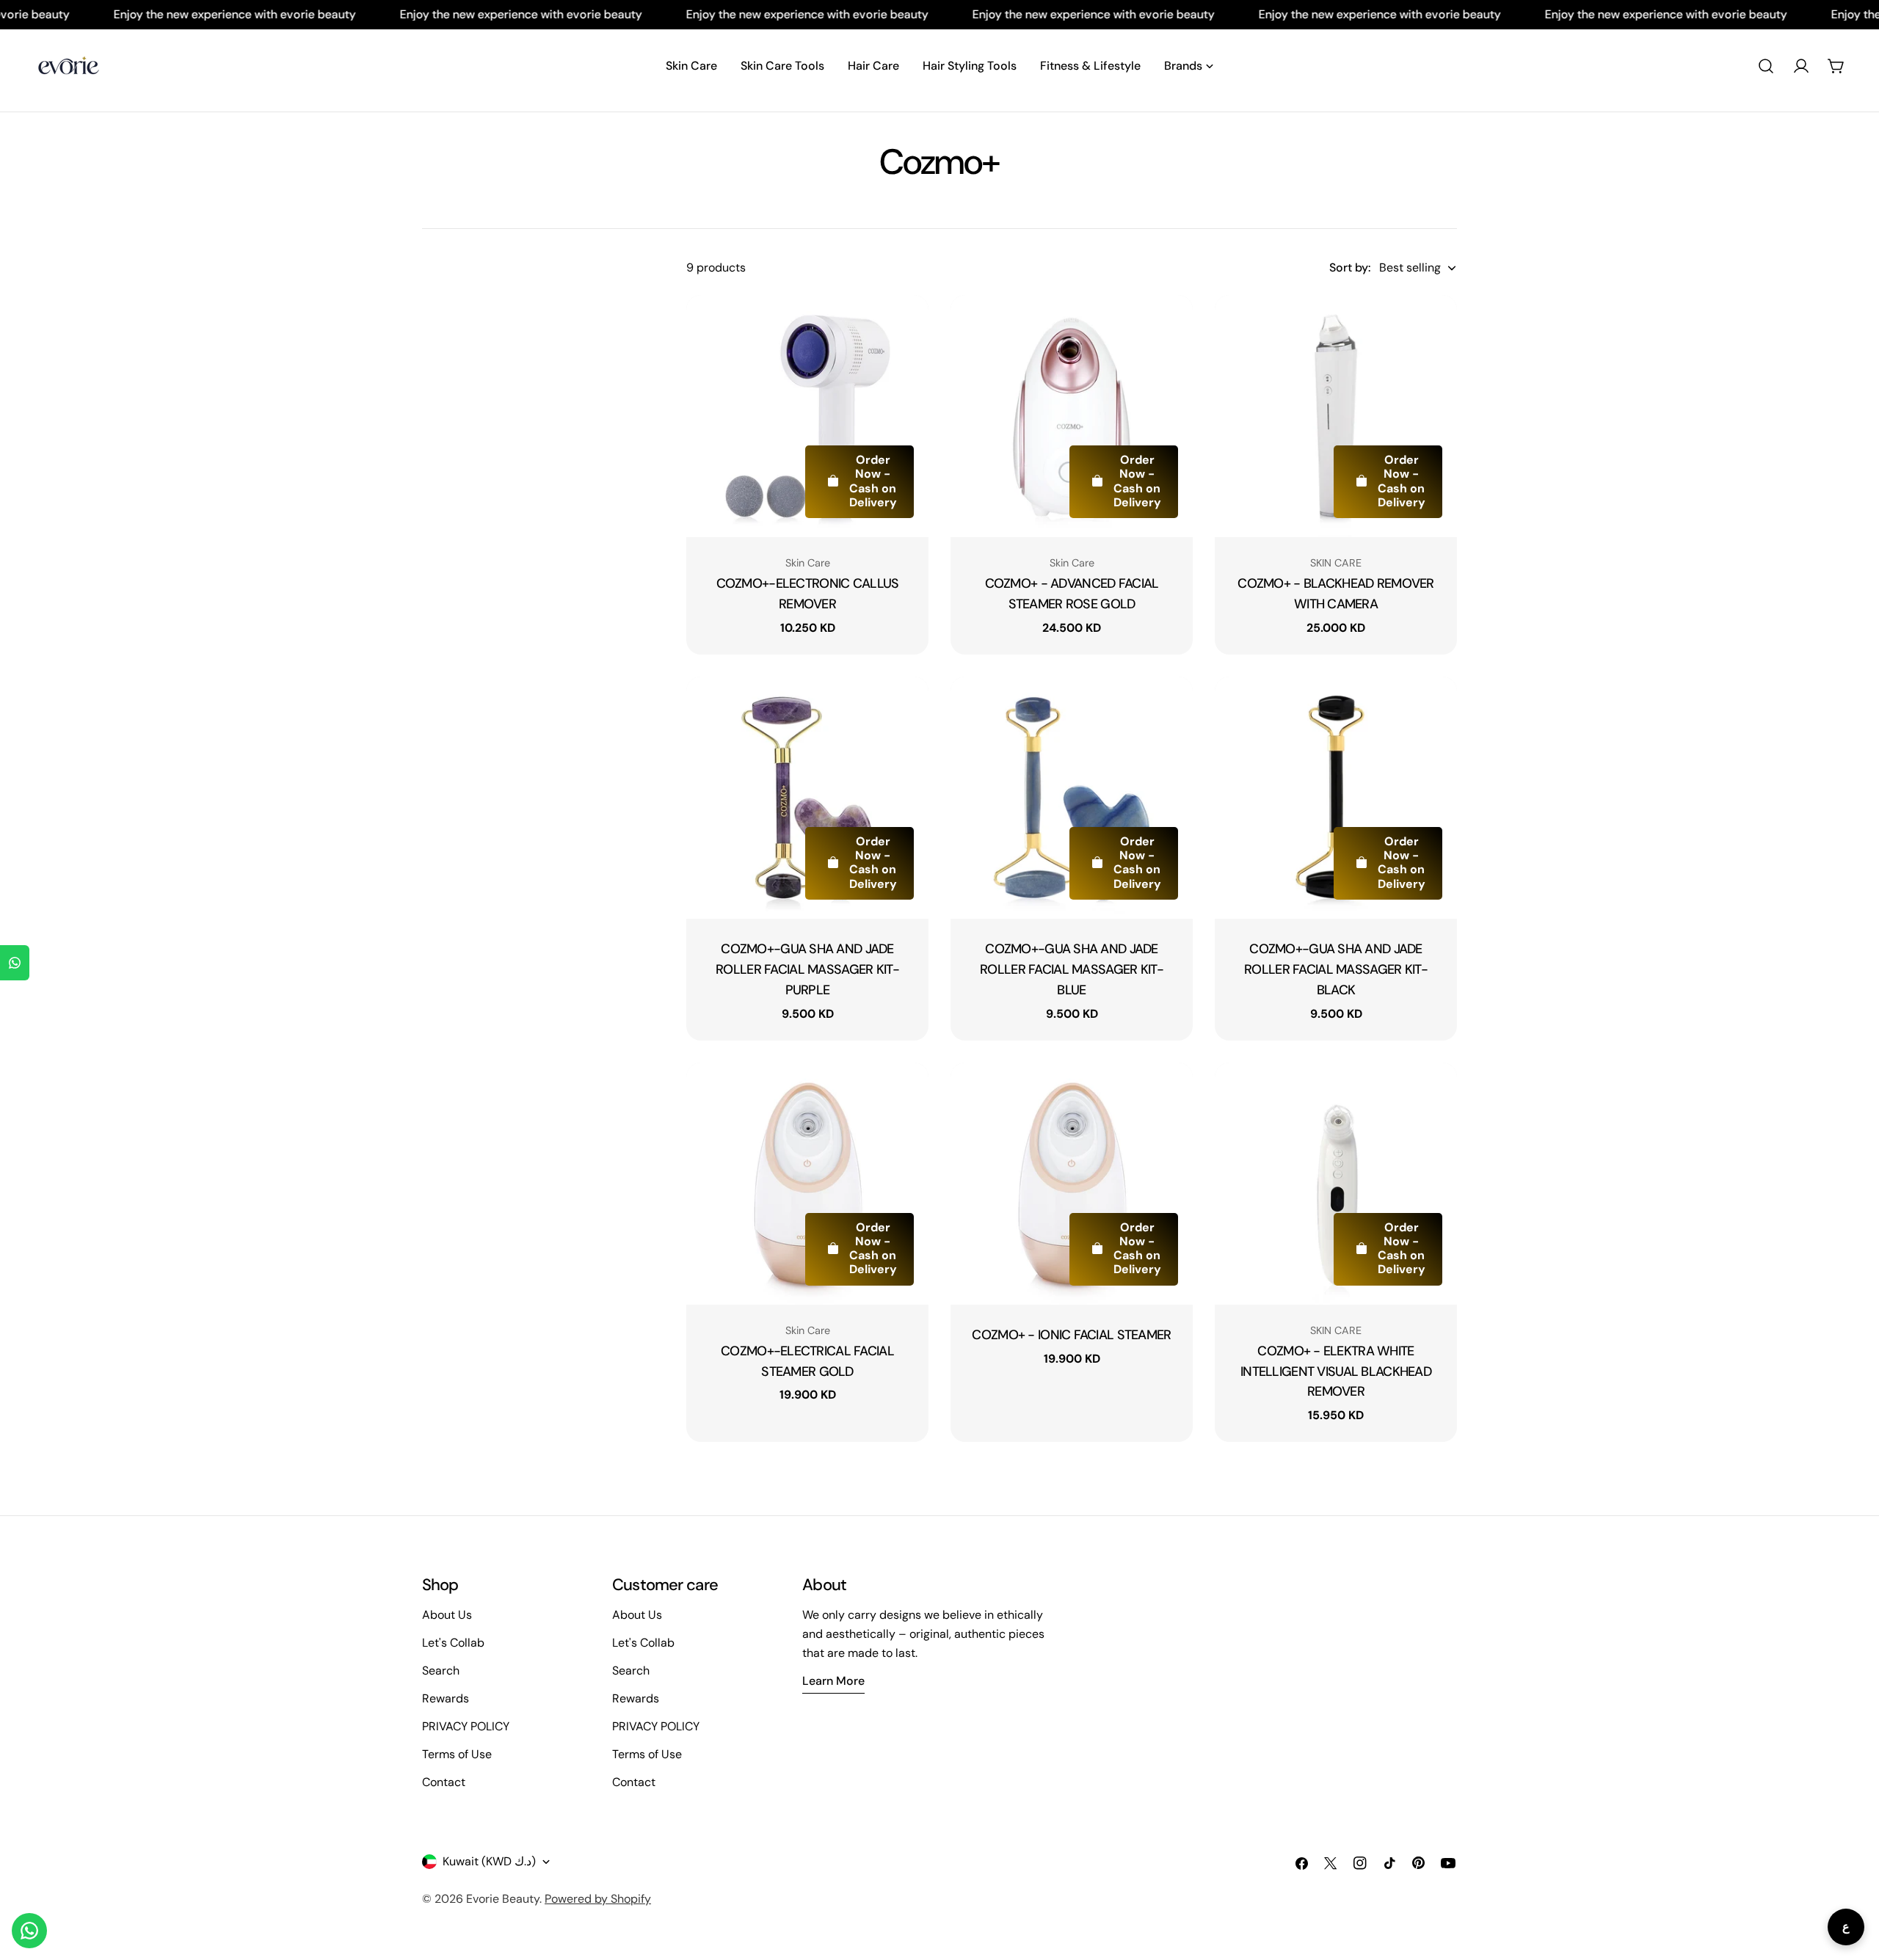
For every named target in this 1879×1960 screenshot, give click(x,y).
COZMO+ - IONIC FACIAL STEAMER (1071, 1335)
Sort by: (1350, 267)
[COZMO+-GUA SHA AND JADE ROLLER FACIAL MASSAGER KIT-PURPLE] (807, 798)
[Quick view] (907, 327)
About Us (447, 1615)
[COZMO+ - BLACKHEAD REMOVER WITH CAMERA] (1336, 416)
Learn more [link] (833, 1681)
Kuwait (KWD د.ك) (489, 1861)
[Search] (1766, 66)
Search (441, 1671)
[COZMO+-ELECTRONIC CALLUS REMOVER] (807, 416)
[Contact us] (29, 1931)
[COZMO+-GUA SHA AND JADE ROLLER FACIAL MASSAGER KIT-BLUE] (1072, 798)
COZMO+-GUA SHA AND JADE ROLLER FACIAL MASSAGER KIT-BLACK (1336, 969)
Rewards (446, 1698)
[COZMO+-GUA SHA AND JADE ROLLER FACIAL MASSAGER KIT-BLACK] (1336, 798)
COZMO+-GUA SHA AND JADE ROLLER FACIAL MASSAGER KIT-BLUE (1072, 969)
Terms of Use (457, 1754)
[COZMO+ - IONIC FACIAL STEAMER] (1072, 1184)
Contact (444, 1782)
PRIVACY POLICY (466, 1726)
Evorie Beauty (503, 1899)
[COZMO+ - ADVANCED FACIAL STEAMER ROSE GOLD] (1072, 416)
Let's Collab (453, 1643)
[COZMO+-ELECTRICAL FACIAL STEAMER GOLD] (807, 1184)
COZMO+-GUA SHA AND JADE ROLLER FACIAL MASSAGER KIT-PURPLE (807, 969)
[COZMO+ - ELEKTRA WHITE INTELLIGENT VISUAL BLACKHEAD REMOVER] (1336, 1184)
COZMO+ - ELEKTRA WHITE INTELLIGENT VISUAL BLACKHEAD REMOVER (1336, 1371)
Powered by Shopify (598, 1899)
